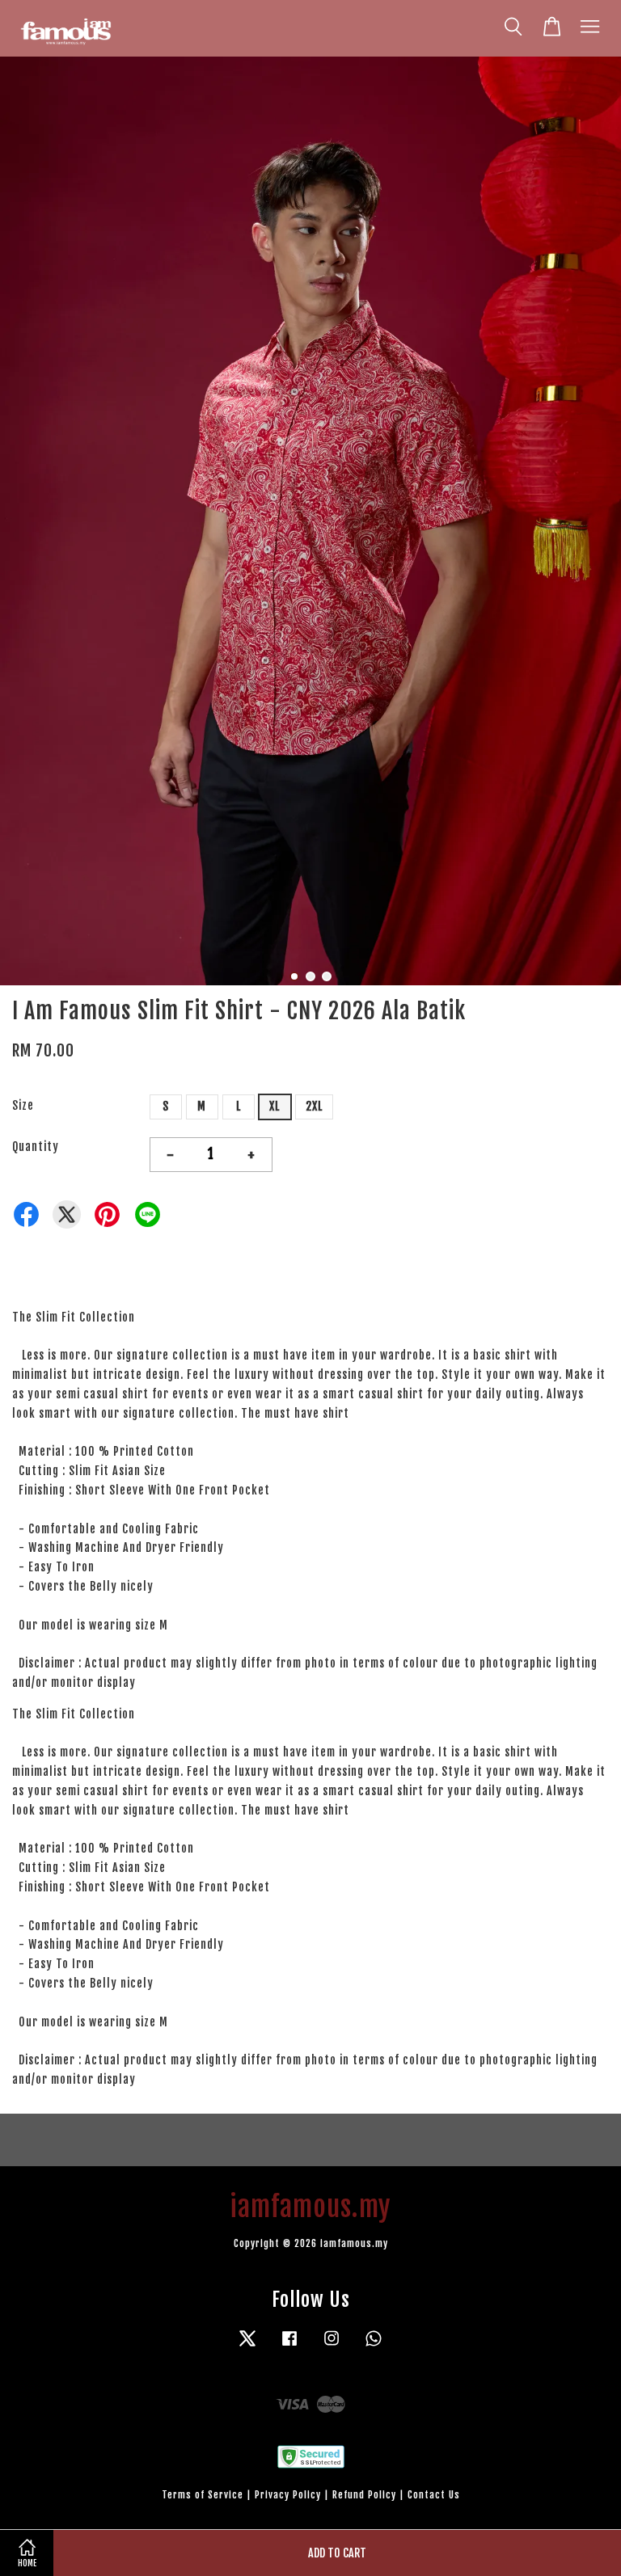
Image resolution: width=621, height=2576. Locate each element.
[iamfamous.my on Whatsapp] (374, 2346)
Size (23, 1105)
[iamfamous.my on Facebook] (289, 2346)
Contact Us (434, 2495)
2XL (314, 1106)
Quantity (36, 1147)
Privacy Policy (288, 2495)
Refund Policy (364, 2495)
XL (275, 1106)
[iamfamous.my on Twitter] (247, 2346)
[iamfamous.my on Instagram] (332, 2346)
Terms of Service (203, 2495)
